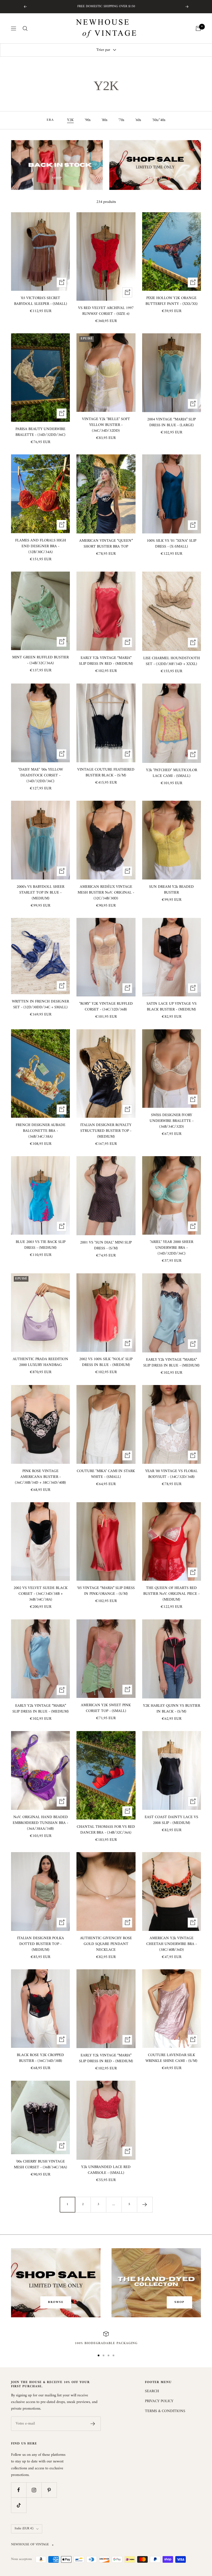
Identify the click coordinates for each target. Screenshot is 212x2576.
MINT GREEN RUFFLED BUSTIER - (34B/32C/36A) (40, 660)
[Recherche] (25, 28)
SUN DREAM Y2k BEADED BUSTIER (171, 890)
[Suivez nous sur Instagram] (34, 2490)
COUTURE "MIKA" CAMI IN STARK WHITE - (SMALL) (106, 1474)
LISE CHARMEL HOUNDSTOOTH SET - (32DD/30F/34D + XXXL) (172, 661)
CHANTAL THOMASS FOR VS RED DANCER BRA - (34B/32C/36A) (106, 1830)
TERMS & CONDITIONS (165, 2411)
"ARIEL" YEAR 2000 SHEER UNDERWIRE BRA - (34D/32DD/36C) (172, 1248)
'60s (138, 120)
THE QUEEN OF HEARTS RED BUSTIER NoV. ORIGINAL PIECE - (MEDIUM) (171, 1594)
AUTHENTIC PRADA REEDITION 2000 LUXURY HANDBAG (40, 1362)
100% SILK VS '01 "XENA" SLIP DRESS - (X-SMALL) (171, 544)
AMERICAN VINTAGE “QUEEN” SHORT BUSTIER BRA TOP (106, 544)
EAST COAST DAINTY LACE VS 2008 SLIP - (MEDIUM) (171, 1820)
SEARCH (152, 2391)
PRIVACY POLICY (159, 2401)
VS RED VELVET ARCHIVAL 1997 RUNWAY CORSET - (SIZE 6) (106, 311)
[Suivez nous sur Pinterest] (49, 2490)
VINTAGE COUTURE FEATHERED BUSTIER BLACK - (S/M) (106, 773)
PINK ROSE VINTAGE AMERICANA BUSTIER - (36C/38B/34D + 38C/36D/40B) (40, 1477)
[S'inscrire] (93, 2424)
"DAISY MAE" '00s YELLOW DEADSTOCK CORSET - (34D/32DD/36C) (41, 775)
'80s (104, 120)
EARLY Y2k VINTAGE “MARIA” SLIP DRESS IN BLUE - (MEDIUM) (171, 1363)
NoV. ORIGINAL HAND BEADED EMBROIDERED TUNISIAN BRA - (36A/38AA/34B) (40, 1823)
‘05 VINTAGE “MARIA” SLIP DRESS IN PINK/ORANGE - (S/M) (106, 1591)
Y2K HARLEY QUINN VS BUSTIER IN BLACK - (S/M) (172, 1709)
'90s (88, 120)
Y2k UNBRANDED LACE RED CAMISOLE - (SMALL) (106, 2170)
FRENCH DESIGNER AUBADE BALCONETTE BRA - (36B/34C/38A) (41, 1131)
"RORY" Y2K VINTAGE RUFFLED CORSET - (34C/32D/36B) (106, 1007)
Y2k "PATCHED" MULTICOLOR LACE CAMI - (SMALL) (172, 773)
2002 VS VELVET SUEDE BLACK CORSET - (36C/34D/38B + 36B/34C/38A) (41, 1594)
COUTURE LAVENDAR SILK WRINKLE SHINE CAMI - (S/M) (171, 2058)
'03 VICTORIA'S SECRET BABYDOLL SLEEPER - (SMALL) (41, 301)
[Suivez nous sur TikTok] (19, 2505)
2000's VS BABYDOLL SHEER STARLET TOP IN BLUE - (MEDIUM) (40, 893)
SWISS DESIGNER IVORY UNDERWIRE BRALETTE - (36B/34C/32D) (172, 1121)
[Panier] (198, 28)
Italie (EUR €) (24, 2529)
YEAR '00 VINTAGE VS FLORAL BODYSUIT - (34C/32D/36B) (171, 1474)
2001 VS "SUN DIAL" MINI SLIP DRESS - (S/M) (106, 1245)
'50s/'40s (159, 120)
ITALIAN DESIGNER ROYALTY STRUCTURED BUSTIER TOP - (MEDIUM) (106, 1131)
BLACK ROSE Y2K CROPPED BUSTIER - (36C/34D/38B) (40, 2058)
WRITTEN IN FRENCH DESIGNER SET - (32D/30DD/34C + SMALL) (40, 1004)
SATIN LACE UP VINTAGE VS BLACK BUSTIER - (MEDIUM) (172, 1007)
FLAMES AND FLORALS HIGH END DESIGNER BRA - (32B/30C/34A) (41, 546)
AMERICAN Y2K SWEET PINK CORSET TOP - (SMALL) (106, 1708)
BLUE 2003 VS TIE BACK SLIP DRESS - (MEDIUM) (41, 1245)
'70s (121, 120)
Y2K (70, 120)
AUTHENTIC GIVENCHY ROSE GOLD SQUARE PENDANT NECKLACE (106, 1944)
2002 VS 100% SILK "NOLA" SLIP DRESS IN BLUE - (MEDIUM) (106, 1362)
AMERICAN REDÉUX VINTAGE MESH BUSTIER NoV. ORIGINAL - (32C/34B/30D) (106, 893)
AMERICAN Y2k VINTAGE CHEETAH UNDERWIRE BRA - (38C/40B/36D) (172, 1944)
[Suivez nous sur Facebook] (19, 2490)
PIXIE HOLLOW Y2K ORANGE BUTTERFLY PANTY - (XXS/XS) (172, 301)
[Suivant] (145, 2205)
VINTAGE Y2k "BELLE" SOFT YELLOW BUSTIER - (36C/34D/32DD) (106, 425)
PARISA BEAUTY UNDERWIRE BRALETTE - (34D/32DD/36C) (40, 432)
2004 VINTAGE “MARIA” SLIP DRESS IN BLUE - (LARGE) (171, 422)
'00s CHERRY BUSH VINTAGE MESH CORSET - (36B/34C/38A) (40, 2164)
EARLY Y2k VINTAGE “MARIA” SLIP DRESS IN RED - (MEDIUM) (106, 661)
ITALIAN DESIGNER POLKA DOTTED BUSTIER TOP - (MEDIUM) (41, 1944)
